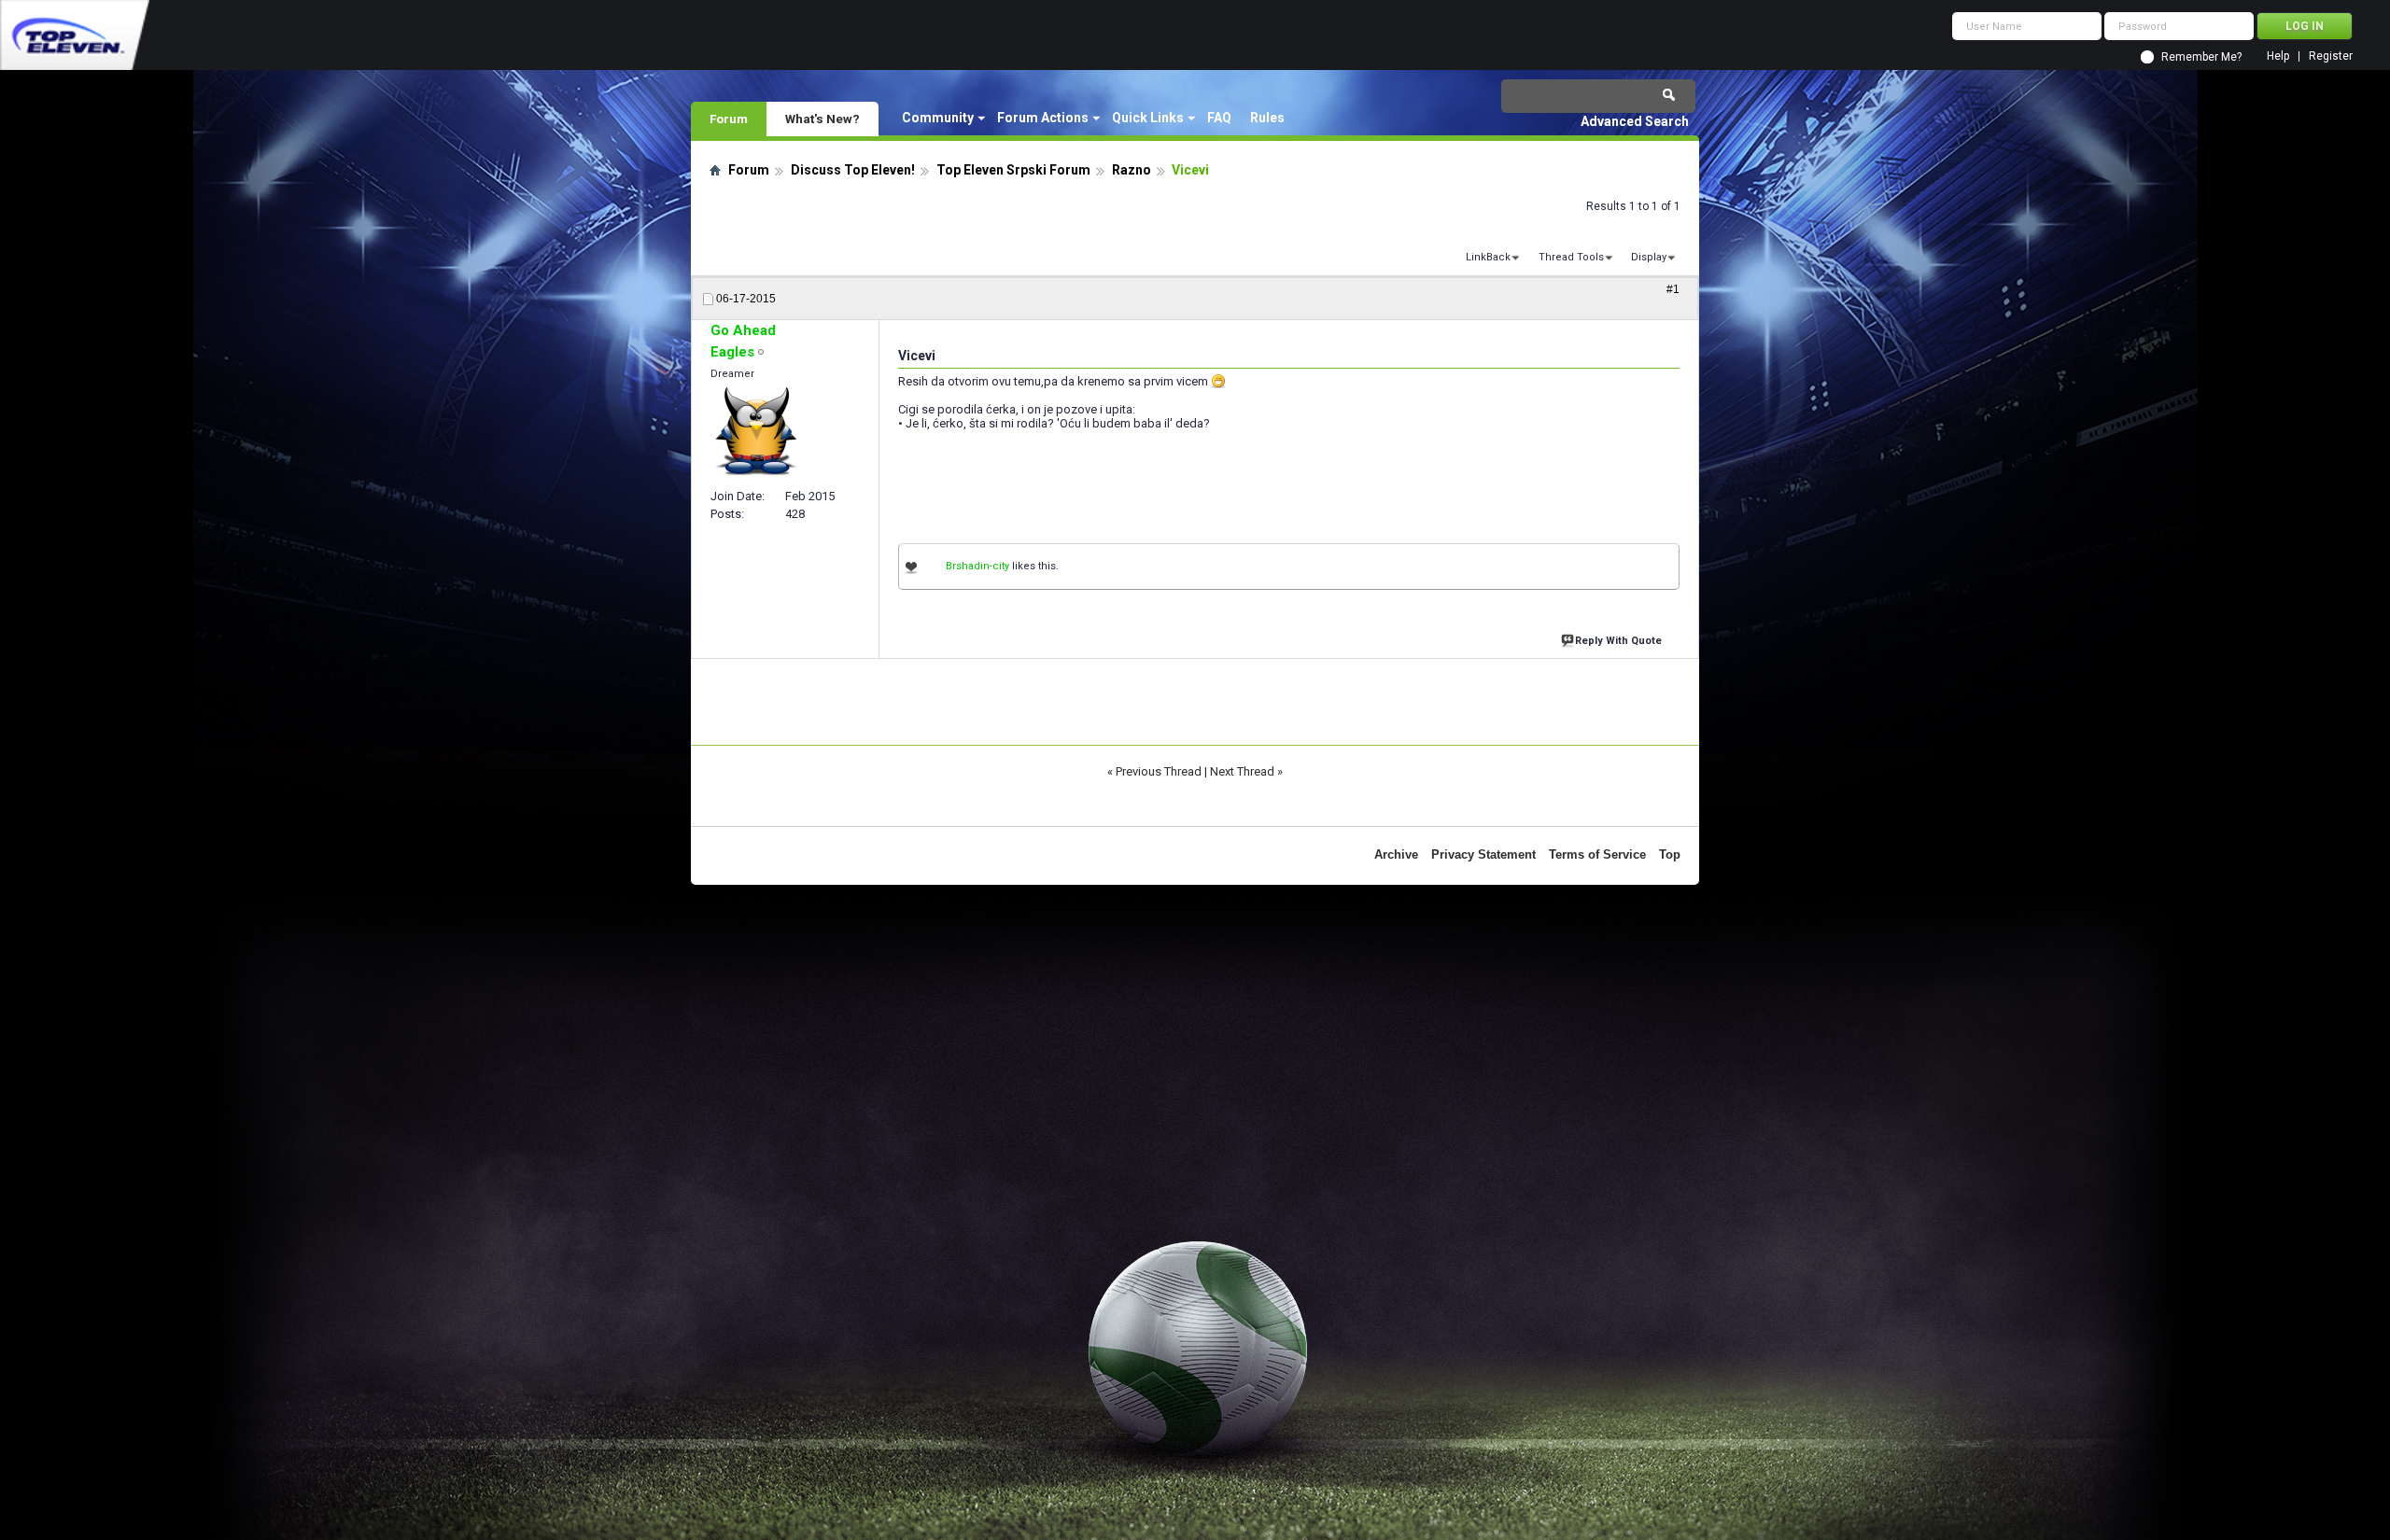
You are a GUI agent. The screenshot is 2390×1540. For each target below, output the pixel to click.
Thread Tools (1571, 257)
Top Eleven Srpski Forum (1013, 170)
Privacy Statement (1483, 854)
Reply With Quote (1618, 641)
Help (2278, 56)
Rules (1267, 118)
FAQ (1219, 118)
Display (1649, 257)
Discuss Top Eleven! (853, 170)
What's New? (822, 119)
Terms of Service (1597, 854)
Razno (1132, 170)
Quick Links (1148, 118)
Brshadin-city (977, 566)
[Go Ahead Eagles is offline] (757, 433)
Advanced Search (1635, 121)
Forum (729, 119)
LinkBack (1488, 257)
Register (2331, 56)
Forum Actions (1043, 118)
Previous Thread (1159, 771)
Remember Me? (2201, 57)
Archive (1396, 854)
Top (1670, 854)
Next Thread (1242, 771)
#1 (1673, 289)
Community (938, 118)
